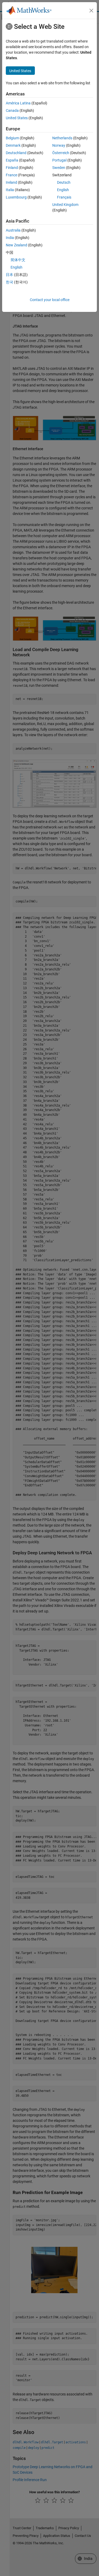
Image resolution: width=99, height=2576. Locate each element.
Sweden (59, 168)
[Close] (91, 11)
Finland (12, 168)
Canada (12, 110)
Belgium (12, 138)
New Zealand (16, 245)
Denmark (13, 145)
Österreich (61, 153)
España (12, 160)
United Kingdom (65, 205)
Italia (10, 190)
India (10, 238)
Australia (13, 230)
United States (17, 118)
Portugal (59, 160)
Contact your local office (50, 300)
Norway (59, 145)
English (63, 190)
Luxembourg (16, 197)
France (11, 175)
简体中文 (18, 260)
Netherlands (62, 138)
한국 (10, 282)
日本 (10, 275)
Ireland (11, 182)
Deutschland (16, 153)
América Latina (18, 103)
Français (64, 197)
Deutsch (64, 182)
